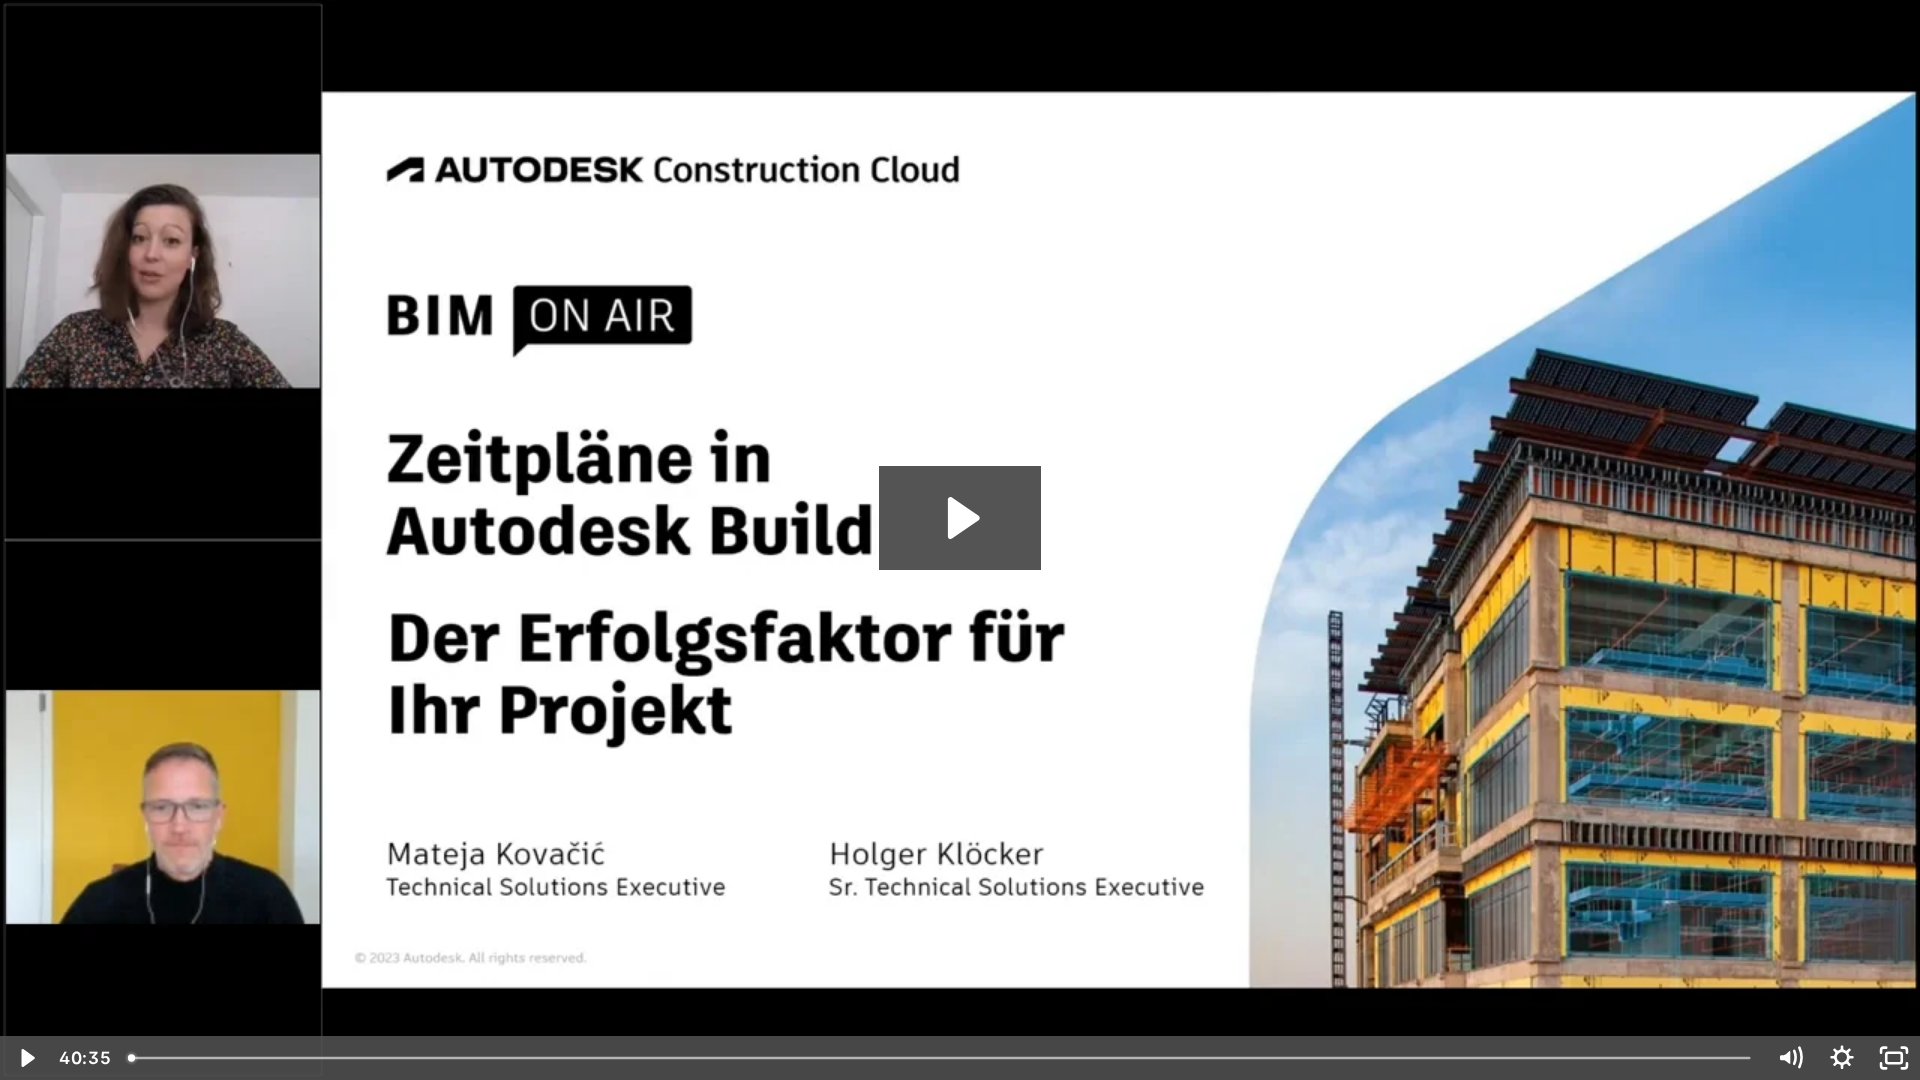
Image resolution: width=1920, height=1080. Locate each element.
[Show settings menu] (1842, 1058)
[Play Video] (26, 1058)
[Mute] (1790, 1058)
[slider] (941, 1058)
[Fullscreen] (1894, 1058)
